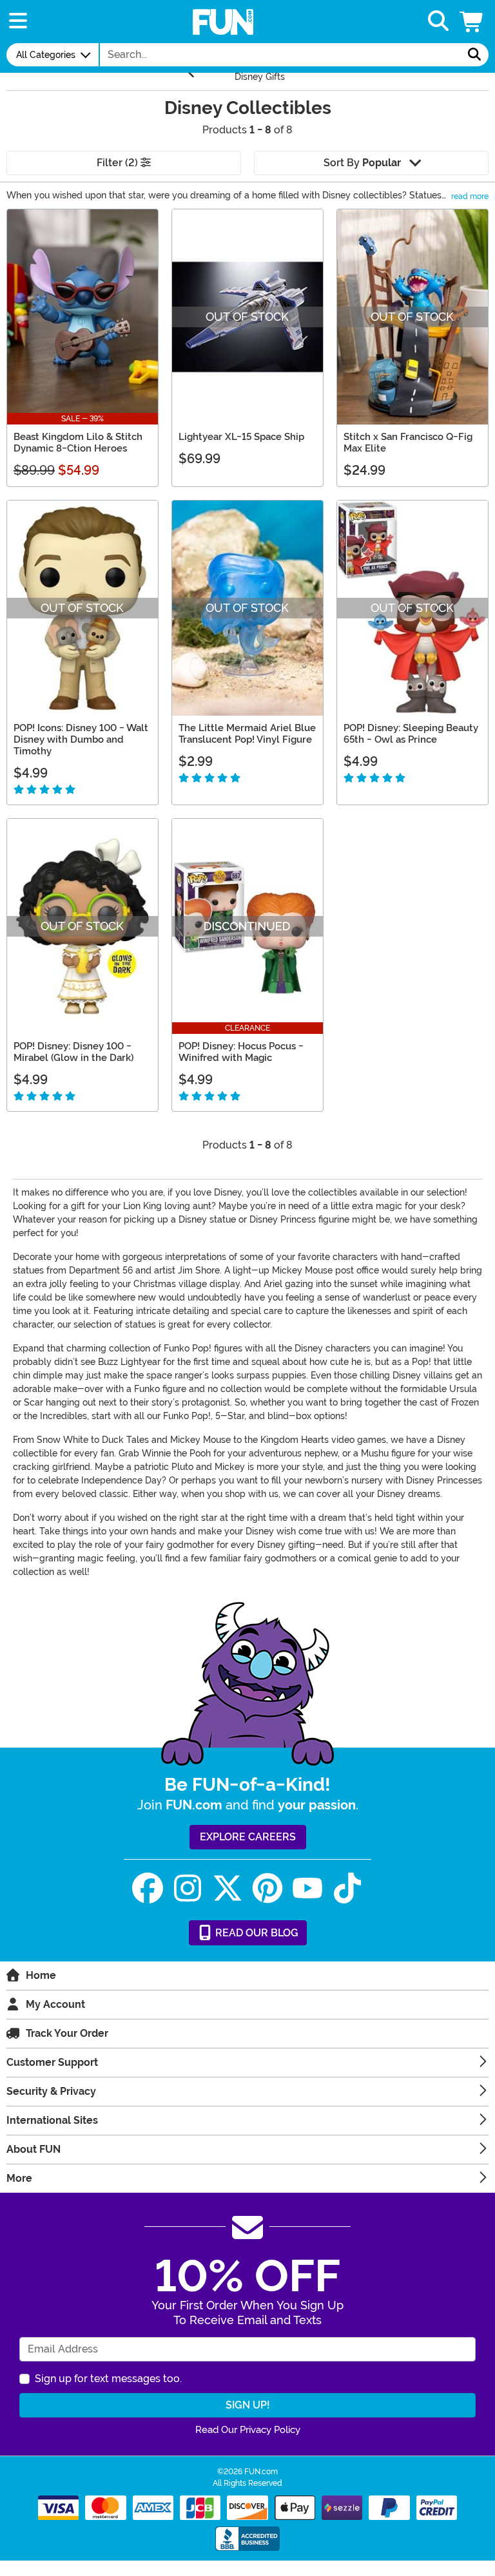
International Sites (52, 2120)
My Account (55, 2004)
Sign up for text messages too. (108, 2379)
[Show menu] (18, 22)
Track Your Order (67, 2033)
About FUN (34, 2149)
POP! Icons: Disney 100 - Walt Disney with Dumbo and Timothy (81, 739)
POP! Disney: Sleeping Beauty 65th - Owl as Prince (411, 734)
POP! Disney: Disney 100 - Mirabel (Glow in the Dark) (73, 1052)
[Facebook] (148, 1888)
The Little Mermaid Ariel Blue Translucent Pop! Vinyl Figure (247, 734)
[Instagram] (188, 1888)
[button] (472, 22)
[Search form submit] (474, 55)
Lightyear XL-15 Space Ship (241, 437)
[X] (228, 1888)
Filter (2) (119, 163)
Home (41, 1975)
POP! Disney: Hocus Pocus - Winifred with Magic (241, 1052)
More (19, 2178)
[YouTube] (307, 1888)
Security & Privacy (51, 2091)
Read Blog (256, 1933)
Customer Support (52, 2062)
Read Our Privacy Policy (248, 2430)
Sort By (362, 163)
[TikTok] (347, 1888)
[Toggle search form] (438, 22)
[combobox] (280, 55)
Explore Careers (248, 1837)
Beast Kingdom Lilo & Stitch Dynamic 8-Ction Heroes (78, 443)
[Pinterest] (267, 1888)
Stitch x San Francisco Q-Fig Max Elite (408, 443)
